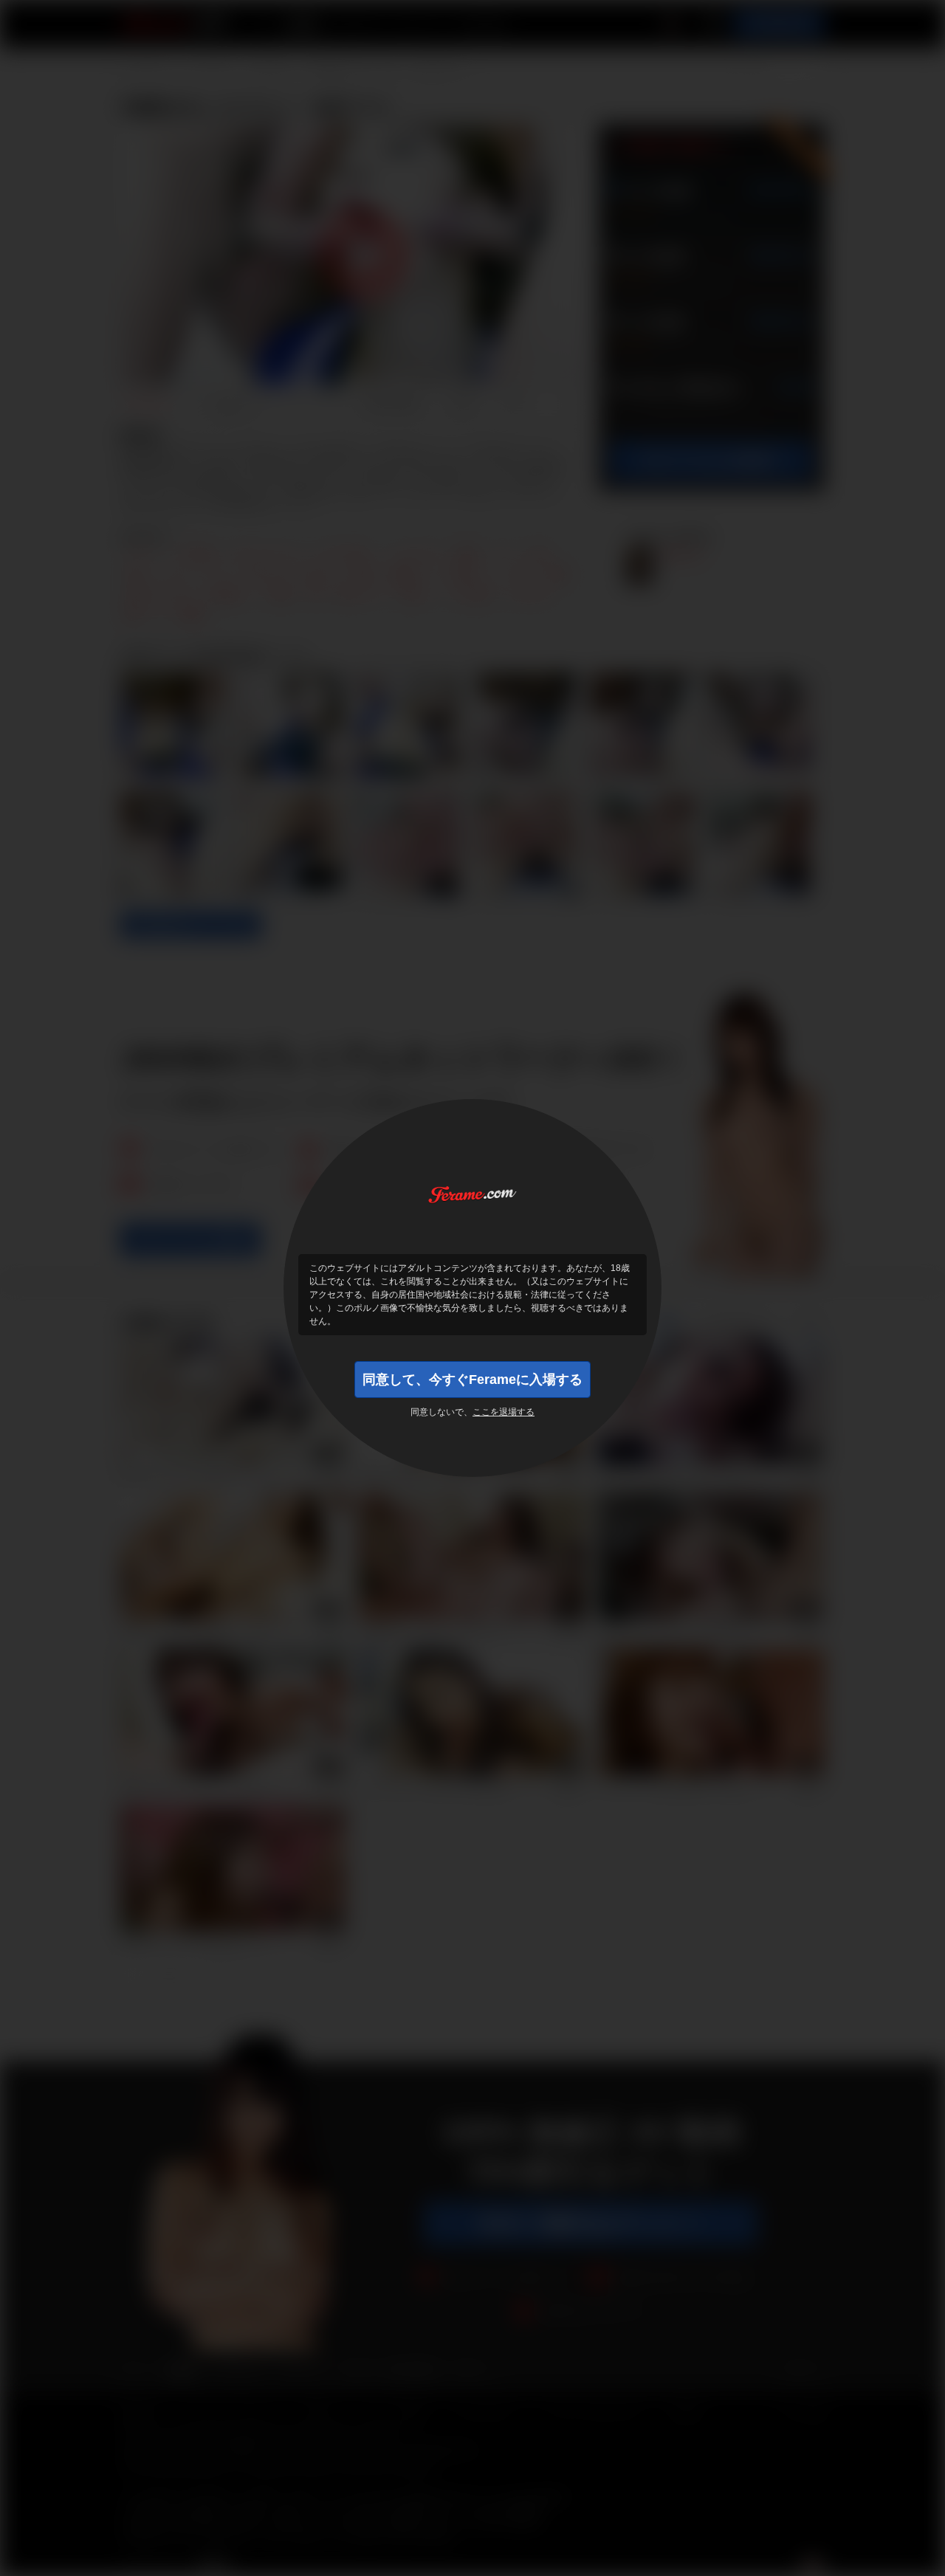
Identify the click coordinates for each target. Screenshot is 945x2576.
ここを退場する (504, 1412)
